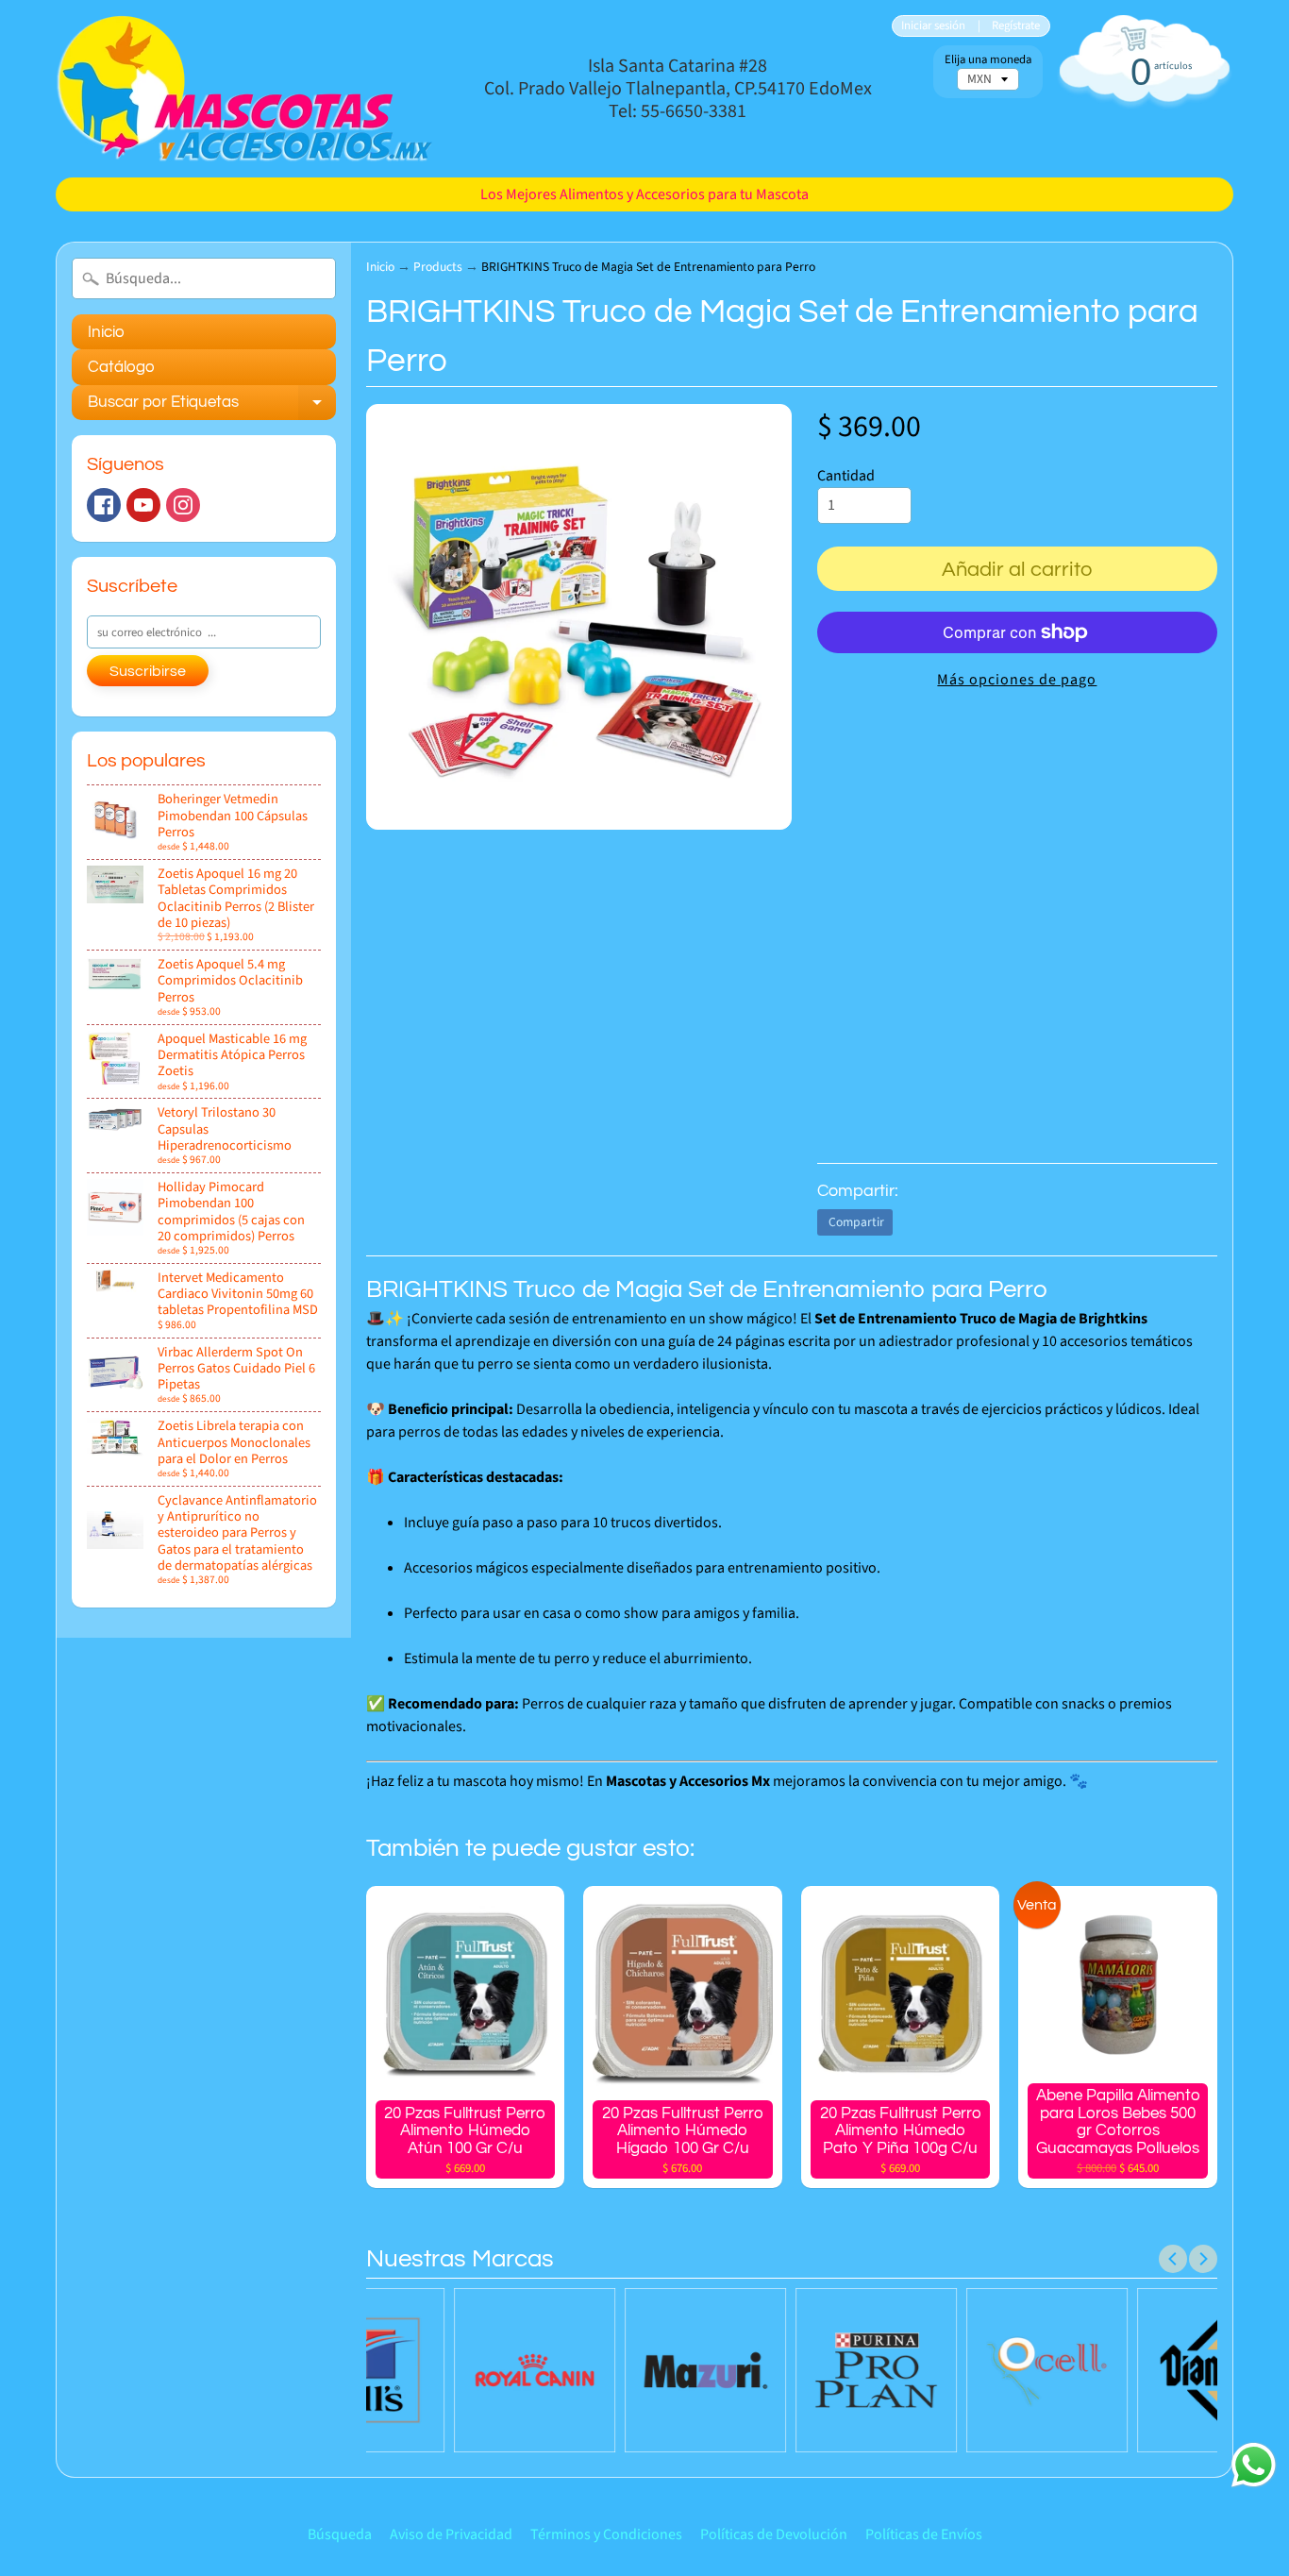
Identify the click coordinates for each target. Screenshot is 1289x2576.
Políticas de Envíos (924, 2534)
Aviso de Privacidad (451, 2534)
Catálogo (121, 367)
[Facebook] (104, 505)
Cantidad (846, 476)
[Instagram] (183, 505)
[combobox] (204, 278)
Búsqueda (340, 2534)
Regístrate (1016, 26)
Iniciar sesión (933, 26)
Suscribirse (148, 671)
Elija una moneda (988, 60)
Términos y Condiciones (606, 2534)
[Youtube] (143, 505)
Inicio (106, 332)
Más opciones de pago (1017, 680)
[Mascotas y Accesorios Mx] (244, 89)
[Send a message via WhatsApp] (1254, 2465)
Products (438, 267)
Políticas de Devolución (774, 2534)
